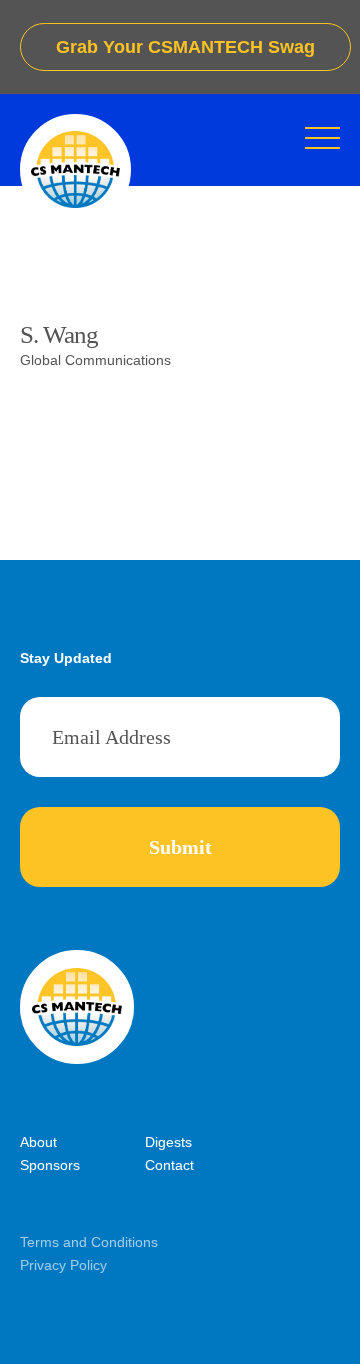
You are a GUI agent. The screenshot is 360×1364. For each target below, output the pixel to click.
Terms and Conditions (89, 1242)
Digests (168, 1142)
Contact (169, 1165)
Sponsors (50, 1165)
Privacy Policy (63, 1265)
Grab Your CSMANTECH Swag (185, 47)
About (38, 1142)
